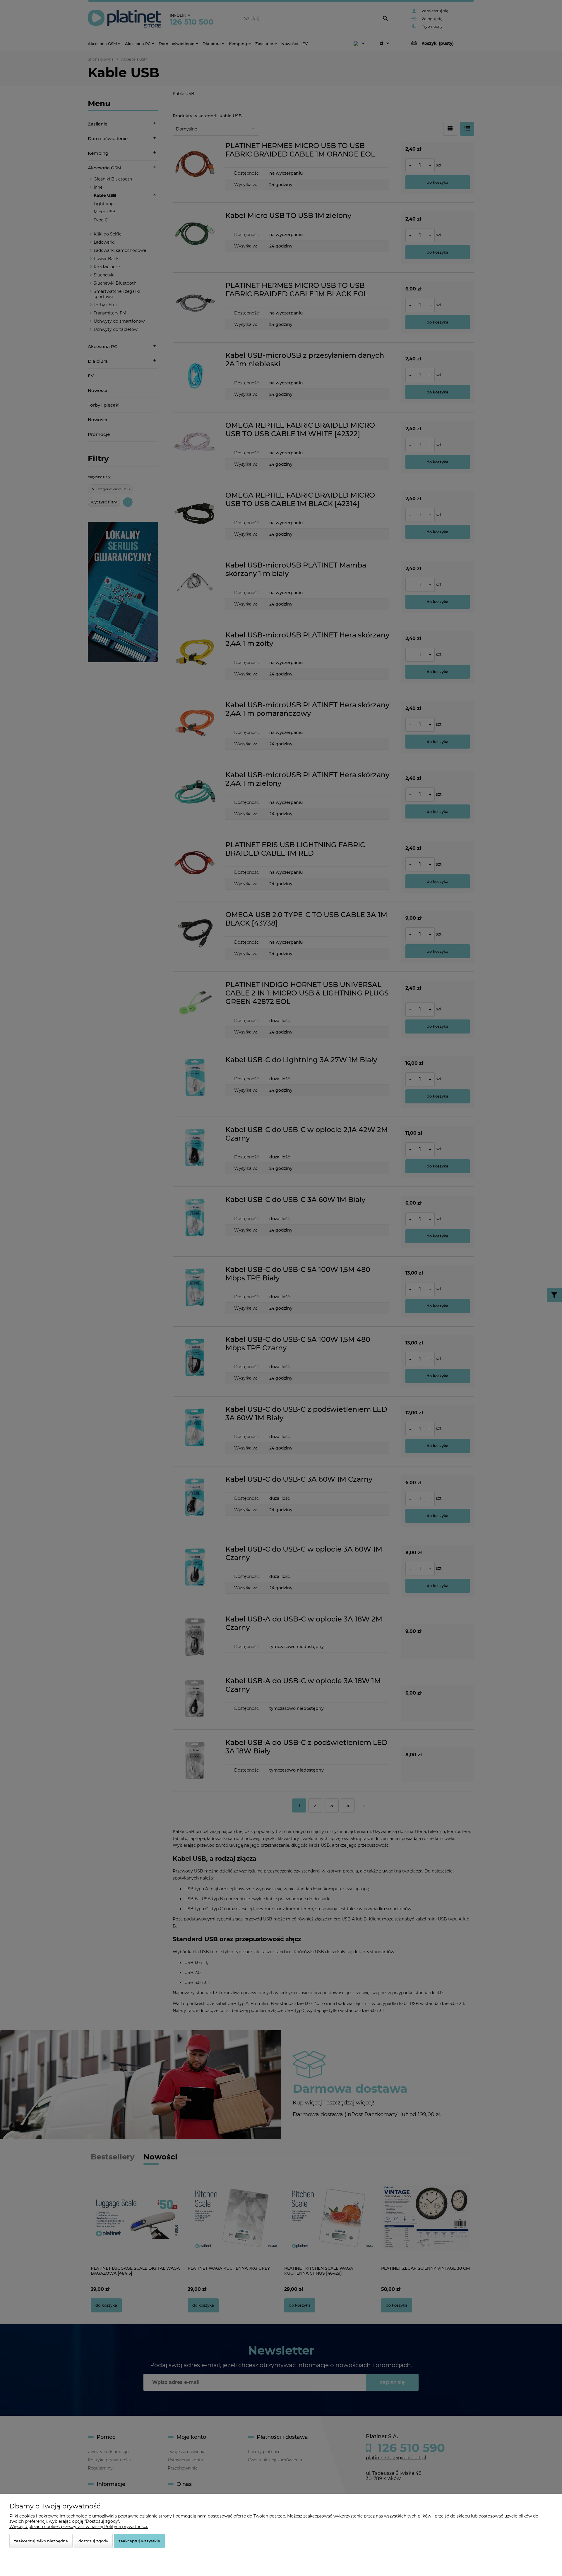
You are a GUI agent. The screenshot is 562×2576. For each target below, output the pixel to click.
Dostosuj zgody (93, 2541)
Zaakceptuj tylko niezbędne (41, 2541)
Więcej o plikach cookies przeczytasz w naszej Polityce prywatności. (79, 2527)
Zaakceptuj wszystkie (139, 2541)
